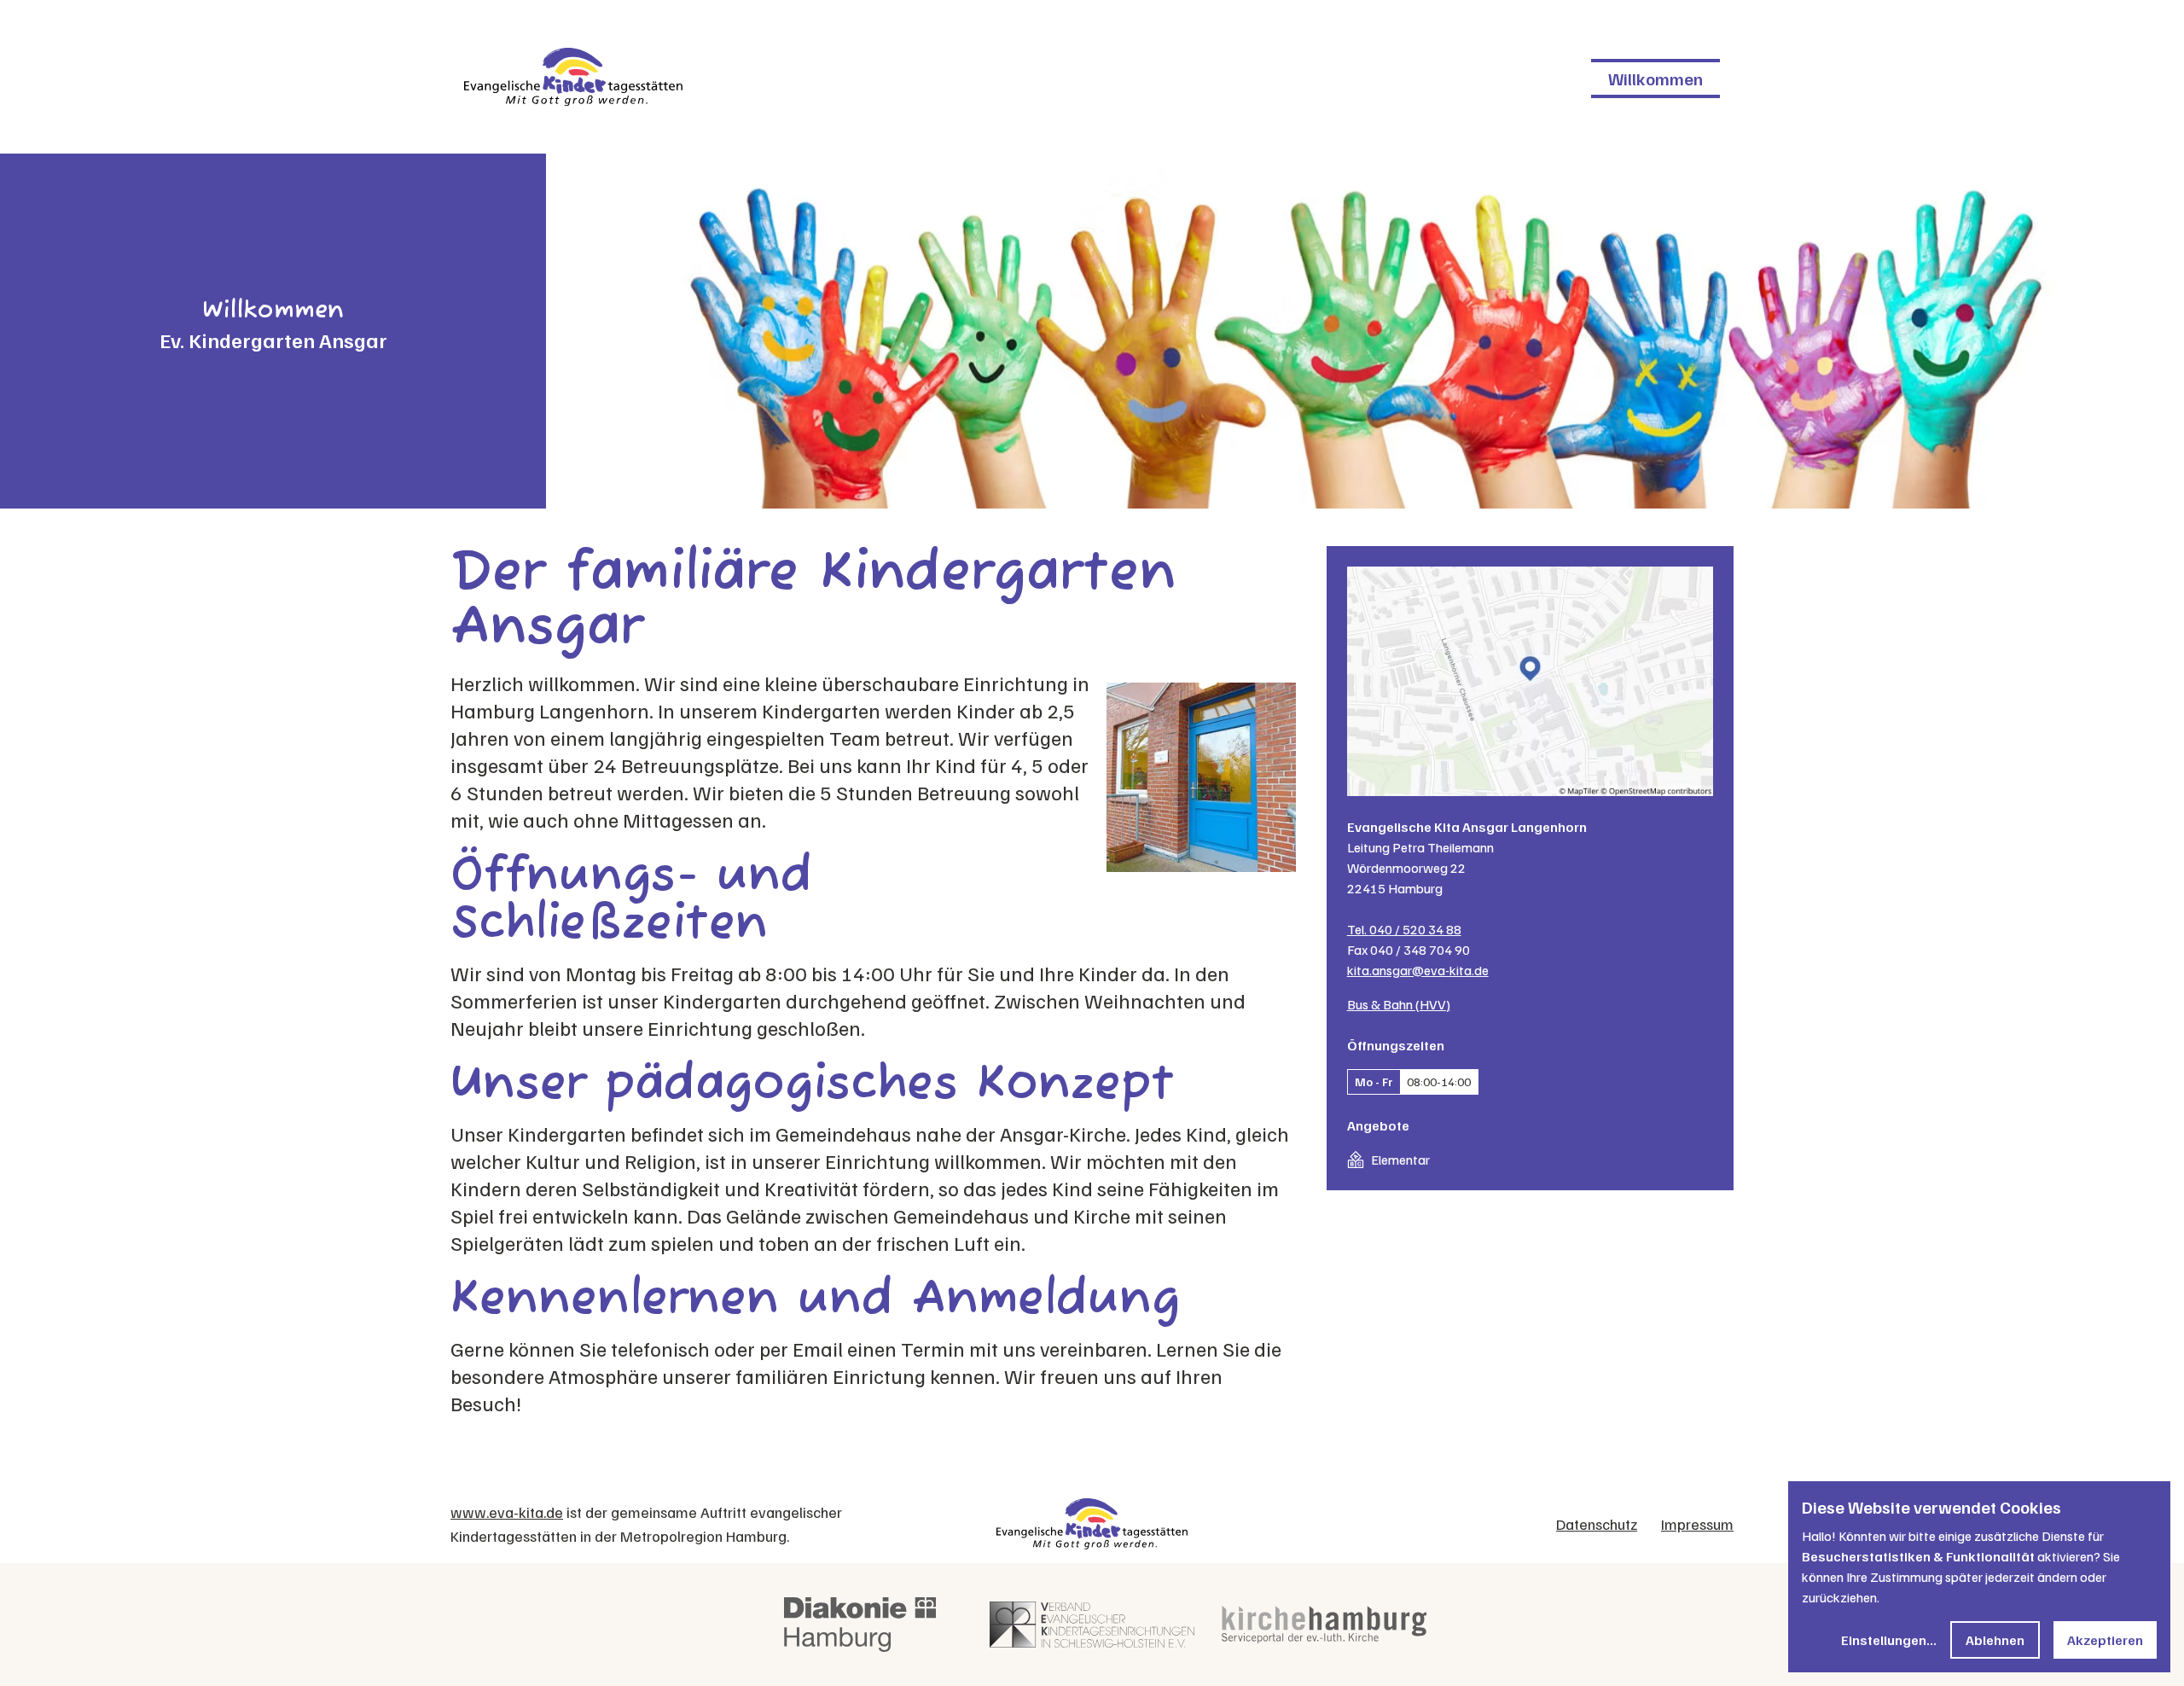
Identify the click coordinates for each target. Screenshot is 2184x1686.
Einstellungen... (1889, 1640)
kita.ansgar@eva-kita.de (1418, 970)
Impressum (1697, 1524)
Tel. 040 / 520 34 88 (1404, 929)
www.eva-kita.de (507, 1512)
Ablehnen (1995, 1640)
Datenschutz (1597, 1524)
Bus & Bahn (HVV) (1399, 1004)
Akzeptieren (2105, 1640)
